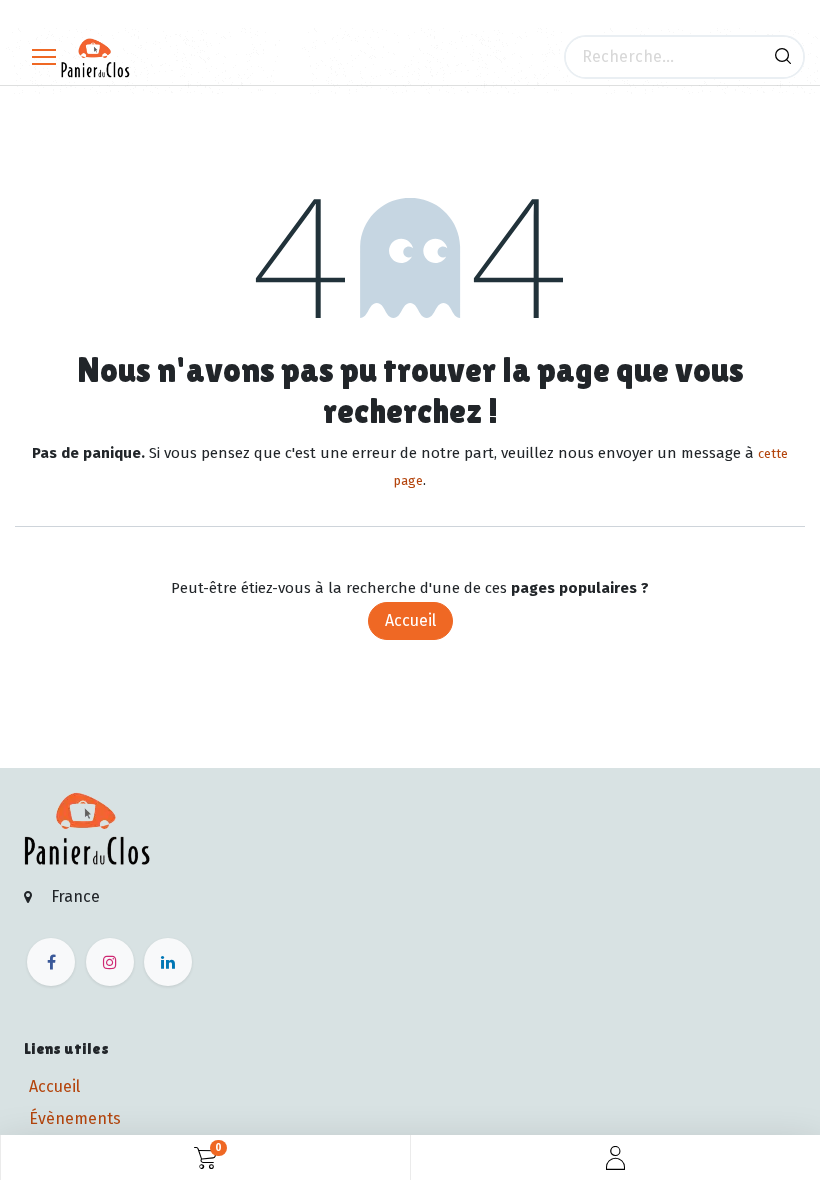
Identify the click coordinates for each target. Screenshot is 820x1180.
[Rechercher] (783, 57)
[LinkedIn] (168, 962)
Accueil (410, 620)
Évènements (75, 1118)
